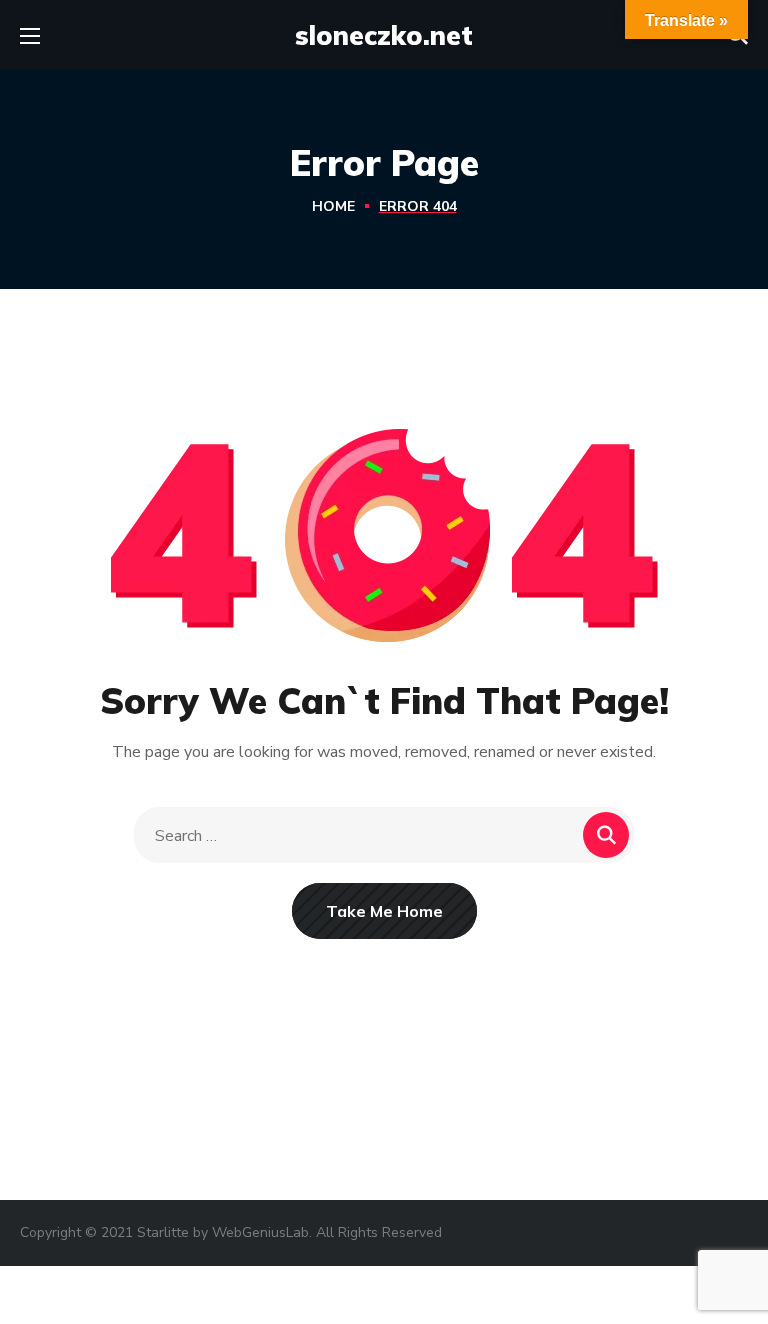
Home (333, 206)
